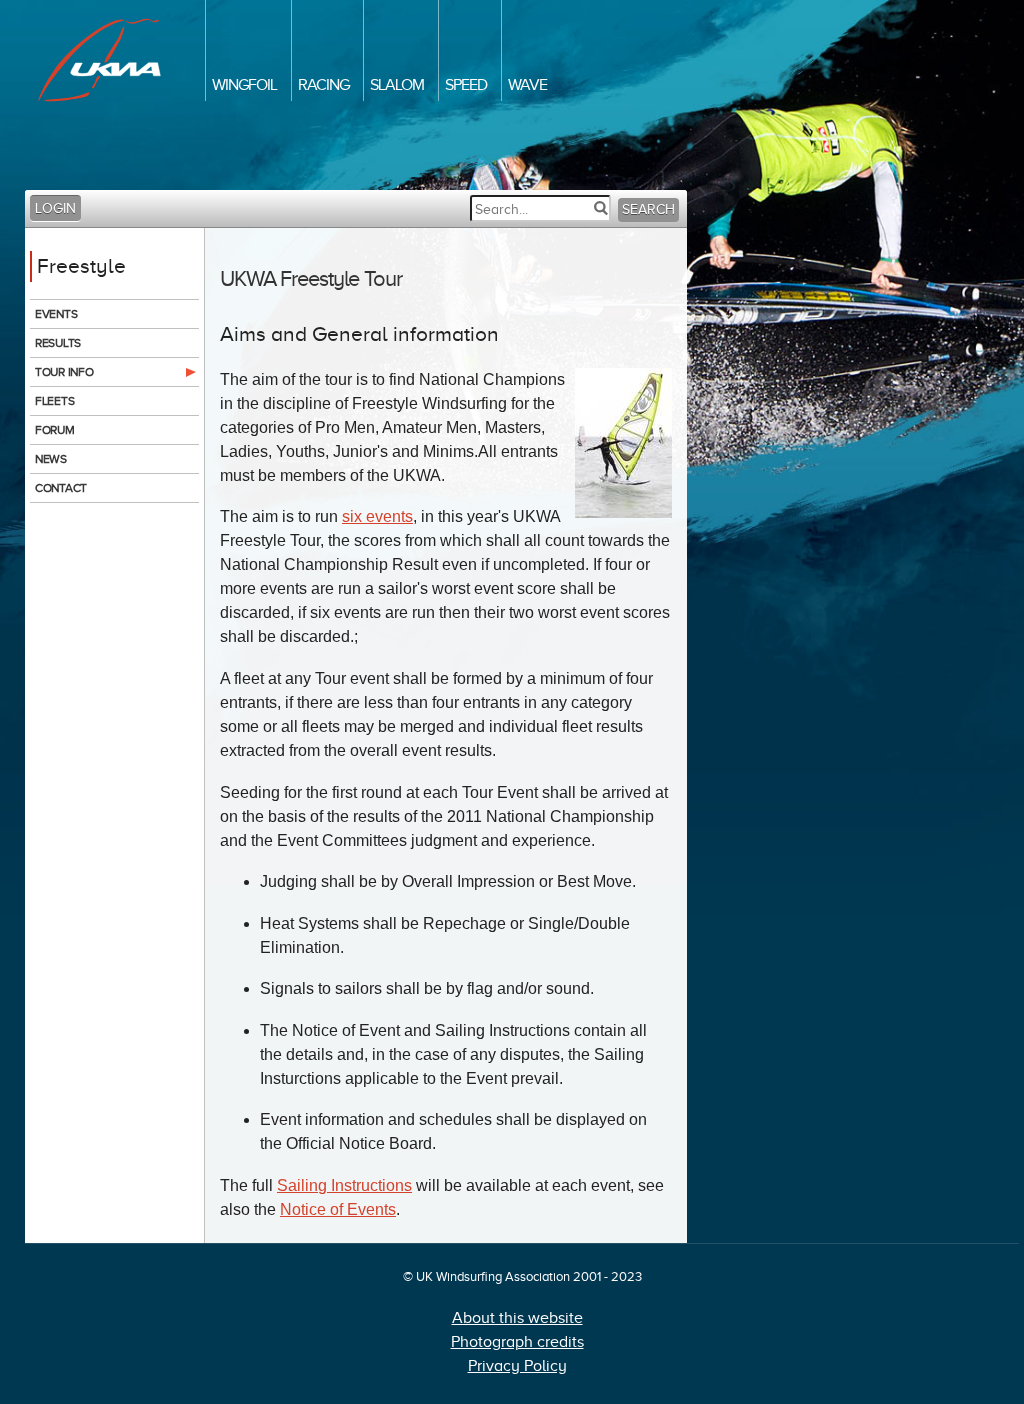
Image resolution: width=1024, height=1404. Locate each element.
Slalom (397, 85)
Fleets (54, 401)
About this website (517, 1318)
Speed (466, 85)
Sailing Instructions (344, 1185)
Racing (323, 85)
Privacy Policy (517, 1366)
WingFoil (244, 85)
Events (56, 314)
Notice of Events (338, 1209)
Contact (61, 488)
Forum (55, 430)
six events (377, 516)
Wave (527, 85)
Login (55, 208)
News (51, 459)
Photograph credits (517, 1342)
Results (58, 343)
